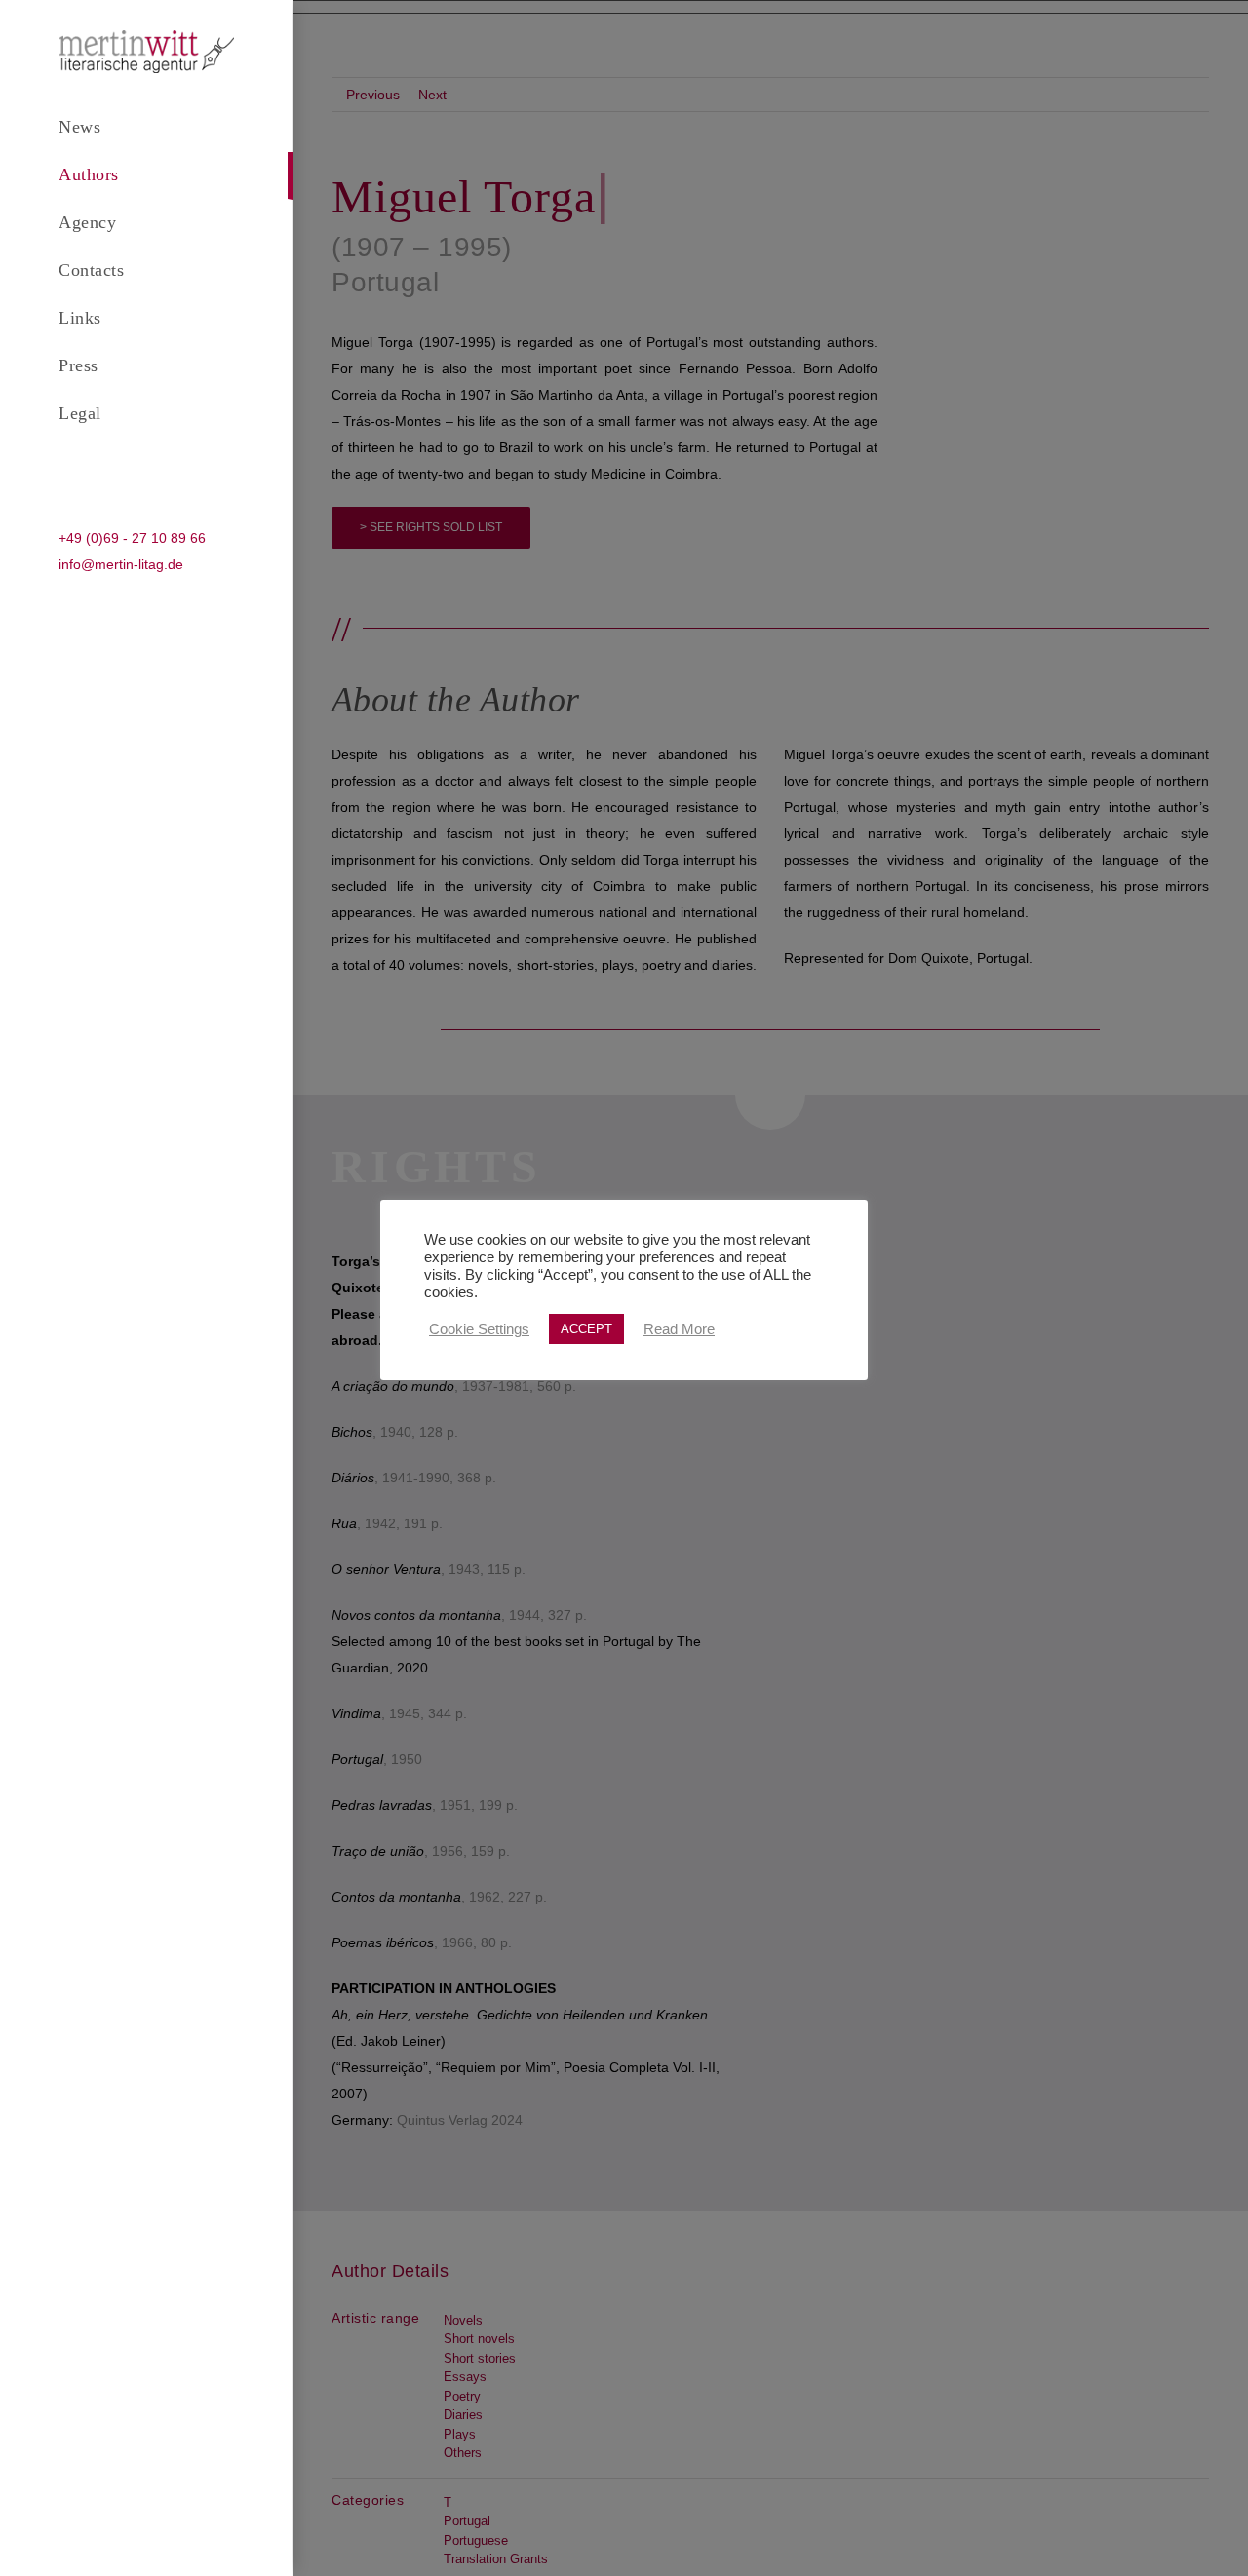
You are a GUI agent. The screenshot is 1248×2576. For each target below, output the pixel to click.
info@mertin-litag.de (121, 564)
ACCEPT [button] (586, 1329)
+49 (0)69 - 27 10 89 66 (132, 538)
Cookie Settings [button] (479, 1329)
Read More (679, 1329)
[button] (146, 462)
